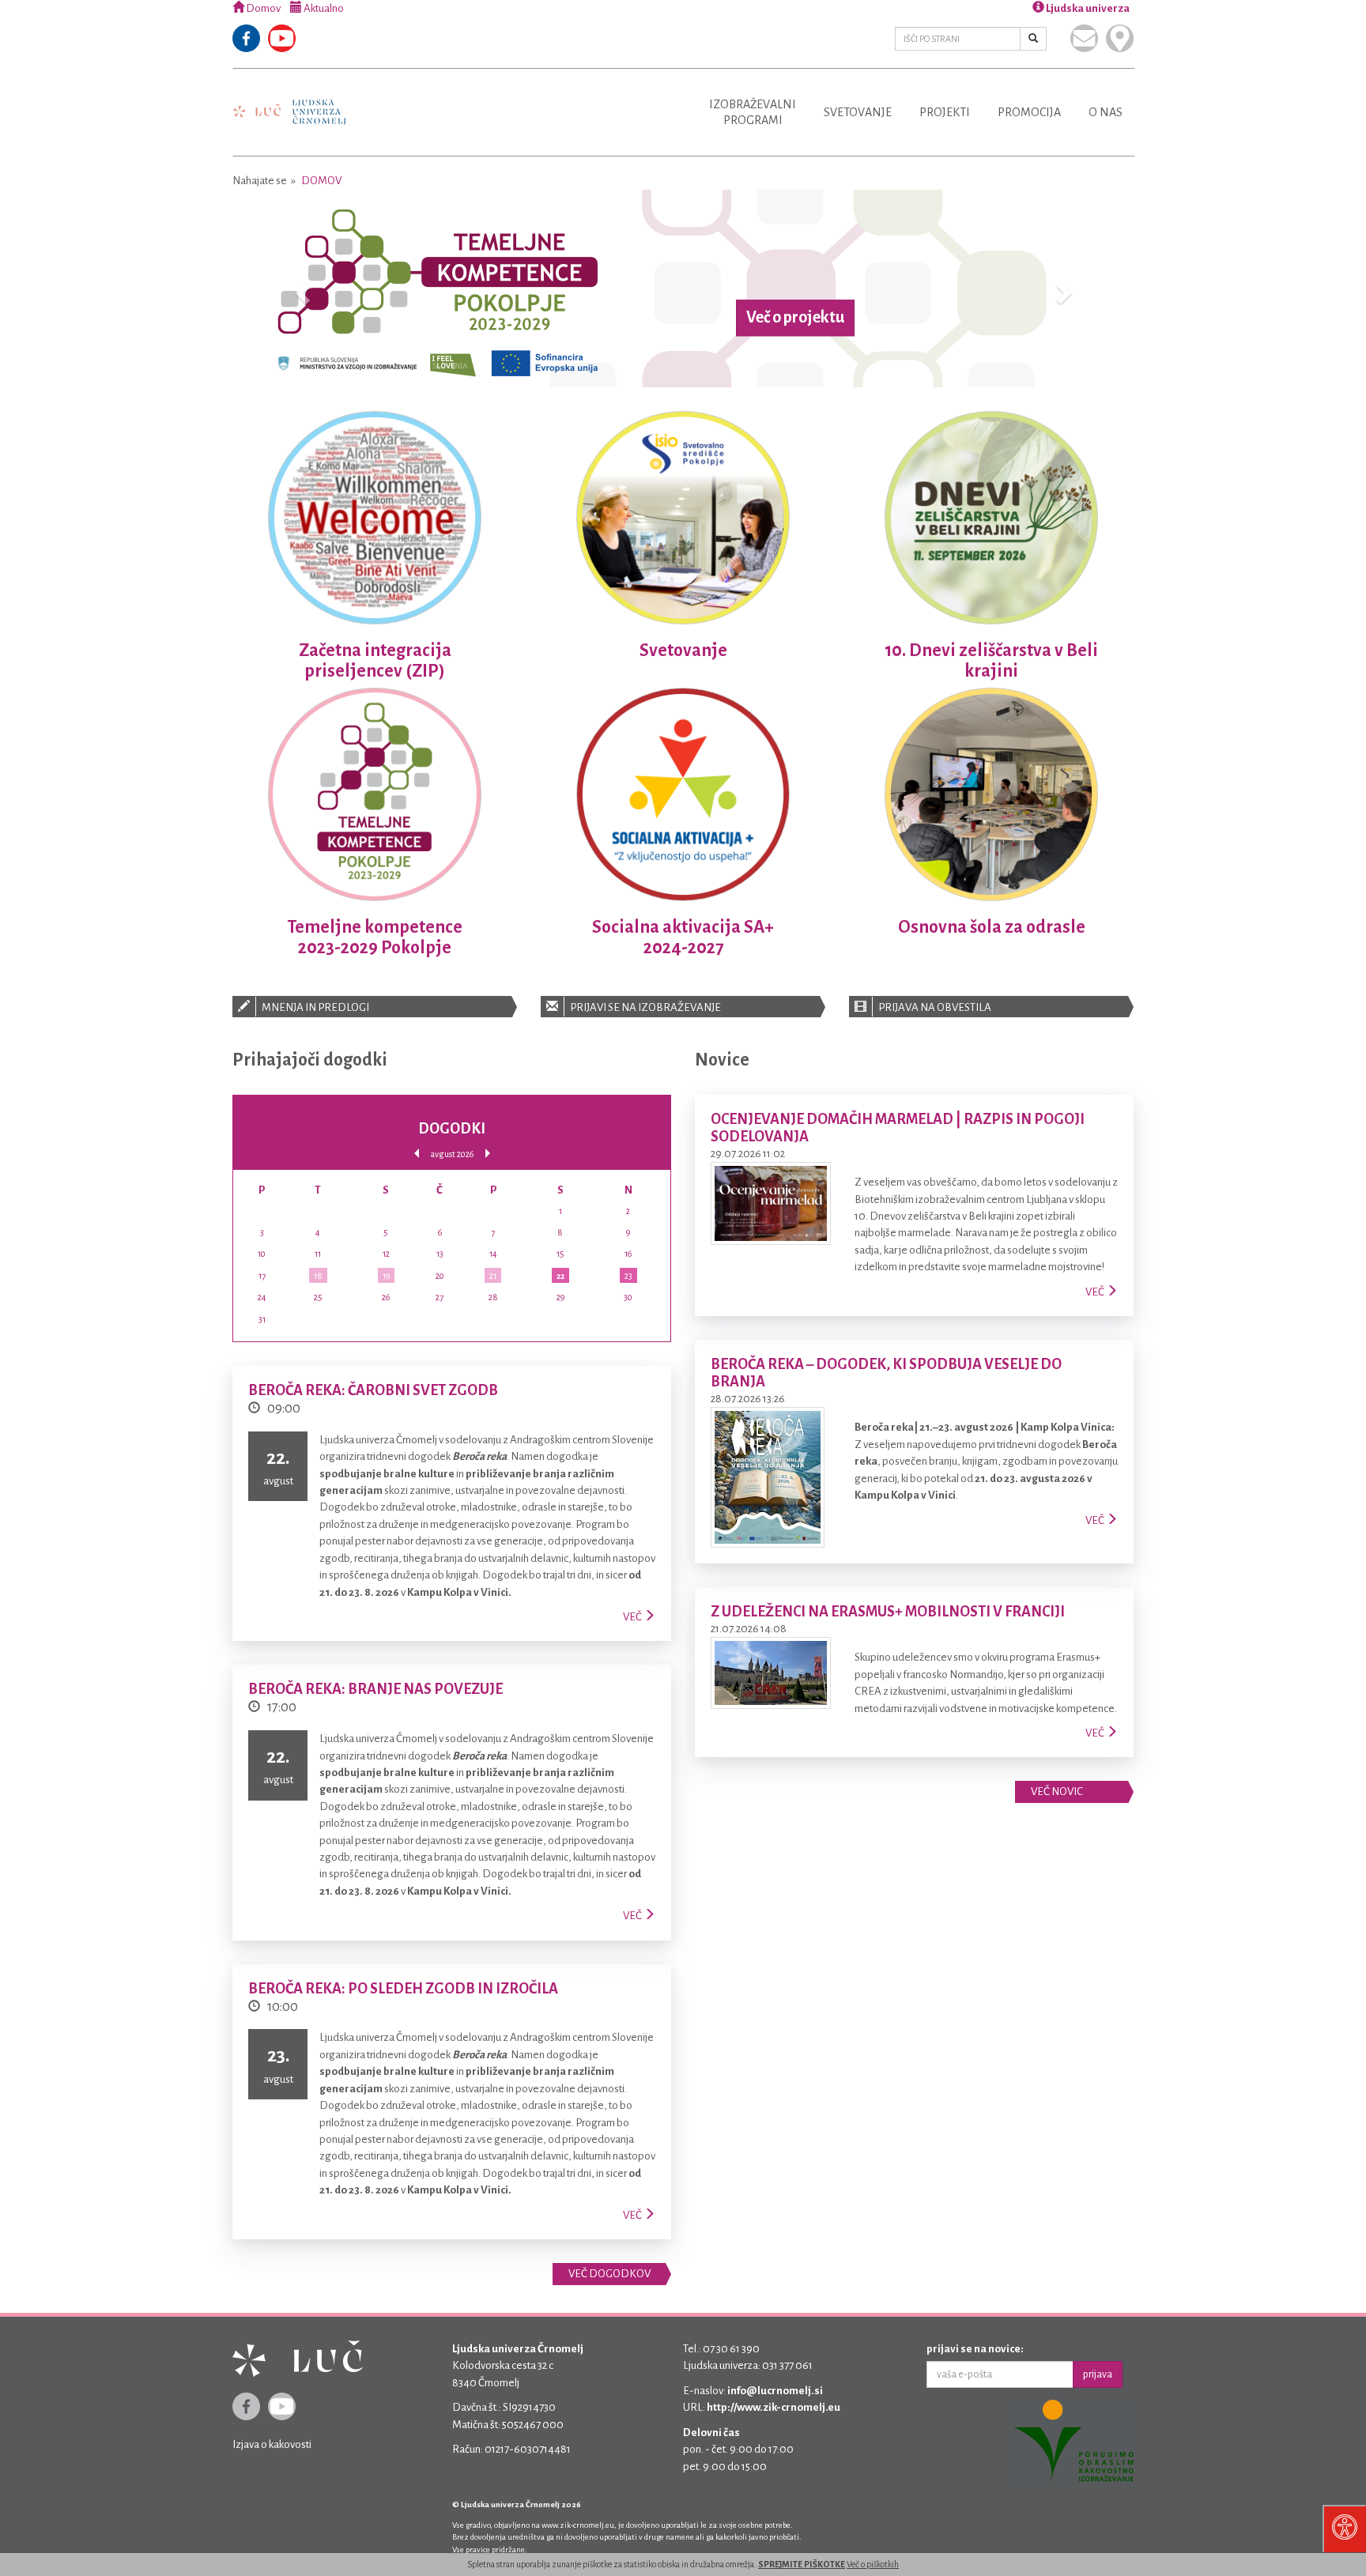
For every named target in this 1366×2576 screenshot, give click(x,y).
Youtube (282, 38)
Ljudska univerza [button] (1087, 8)
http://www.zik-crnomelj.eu (774, 2407)
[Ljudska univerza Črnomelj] (289, 101)
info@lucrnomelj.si (775, 2391)
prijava (1098, 2374)
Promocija (1029, 112)
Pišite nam (1084, 38)
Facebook (246, 38)
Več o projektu (795, 318)
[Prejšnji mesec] (417, 1154)
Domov (262, 8)
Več (633, 1617)
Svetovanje (858, 112)
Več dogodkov (609, 2274)
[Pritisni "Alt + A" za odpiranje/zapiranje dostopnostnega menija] (1344, 2529)
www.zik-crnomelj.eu (578, 2525)
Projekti (945, 112)
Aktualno (323, 8)
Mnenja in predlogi (315, 1007)
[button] (300, 289)
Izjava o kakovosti (272, 2444)
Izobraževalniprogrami (753, 112)
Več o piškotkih (873, 2564)
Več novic (1057, 1792)
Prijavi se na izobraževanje (645, 1007)
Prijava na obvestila (934, 1007)
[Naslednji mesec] (488, 1154)
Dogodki (452, 1129)
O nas (1106, 112)
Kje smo (1120, 38)
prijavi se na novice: (975, 2349)
